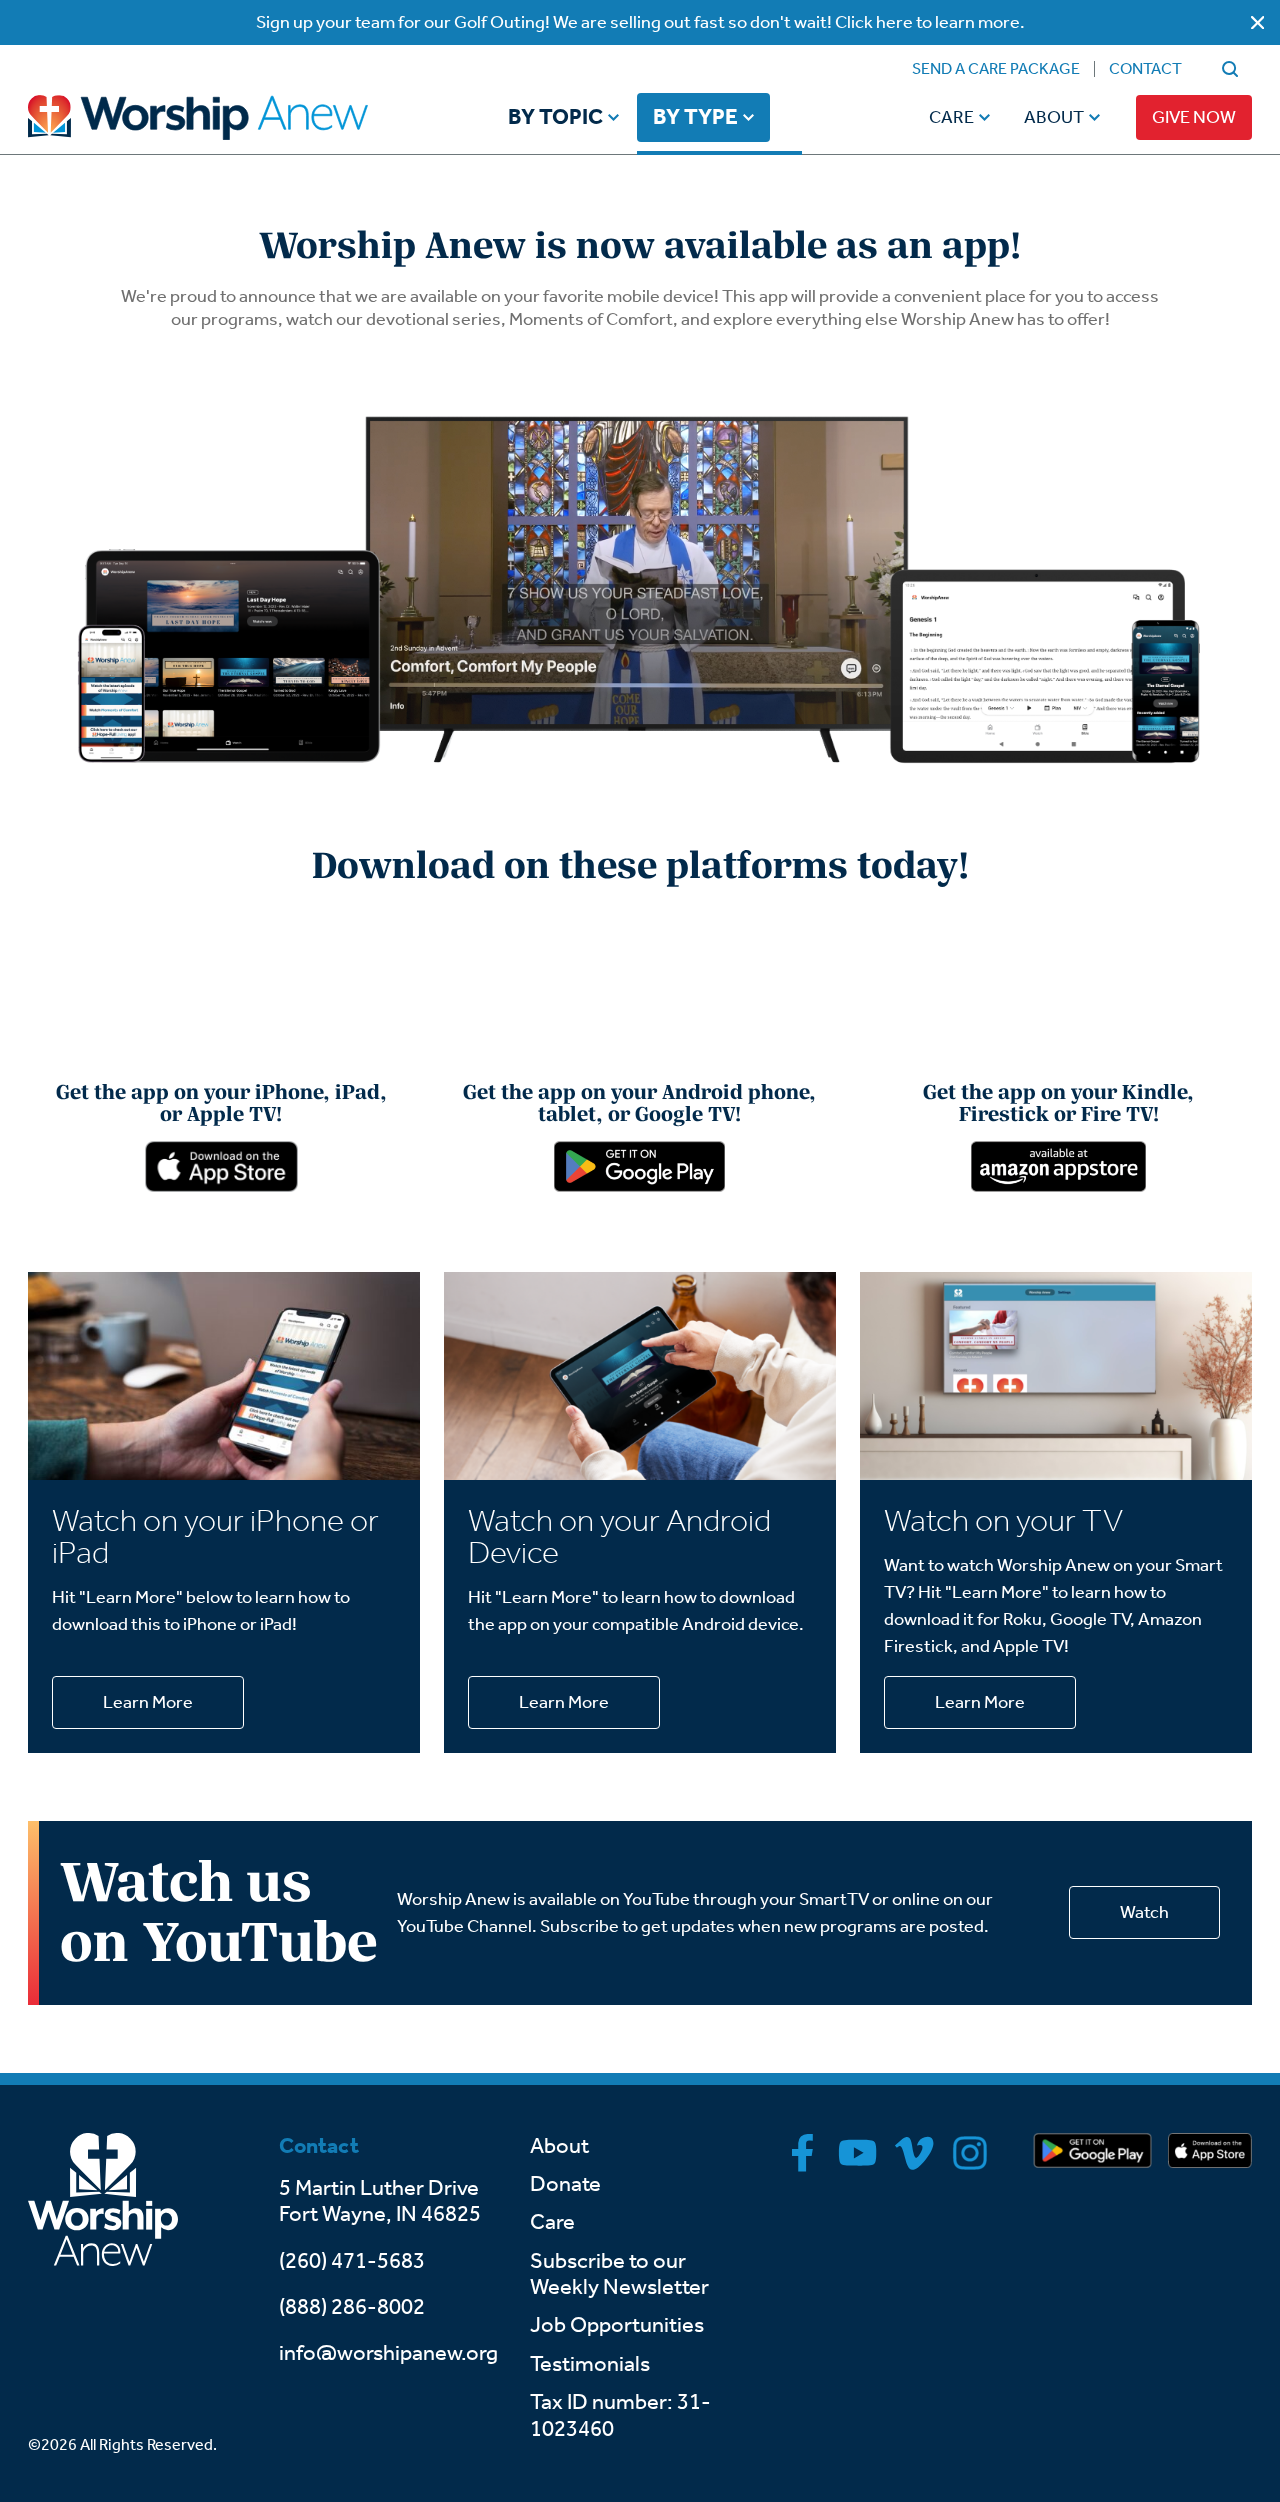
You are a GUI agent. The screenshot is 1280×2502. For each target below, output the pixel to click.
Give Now (1194, 117)
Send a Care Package (996, 68)
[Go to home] (236, 117)
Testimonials (590, 2364)
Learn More (148, 1702)
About (1054, 117)
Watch (1144, 1912)
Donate (565, 2184)
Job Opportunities (617, 2325)
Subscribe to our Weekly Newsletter (619, 2274)
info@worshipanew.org (388, 2353)
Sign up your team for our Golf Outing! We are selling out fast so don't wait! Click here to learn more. (640, 22)
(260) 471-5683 (352, 2261)
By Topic (555, 118)
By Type (695, 118)
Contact (1145, 68)
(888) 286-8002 (352, 2307)
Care (951, 117)
